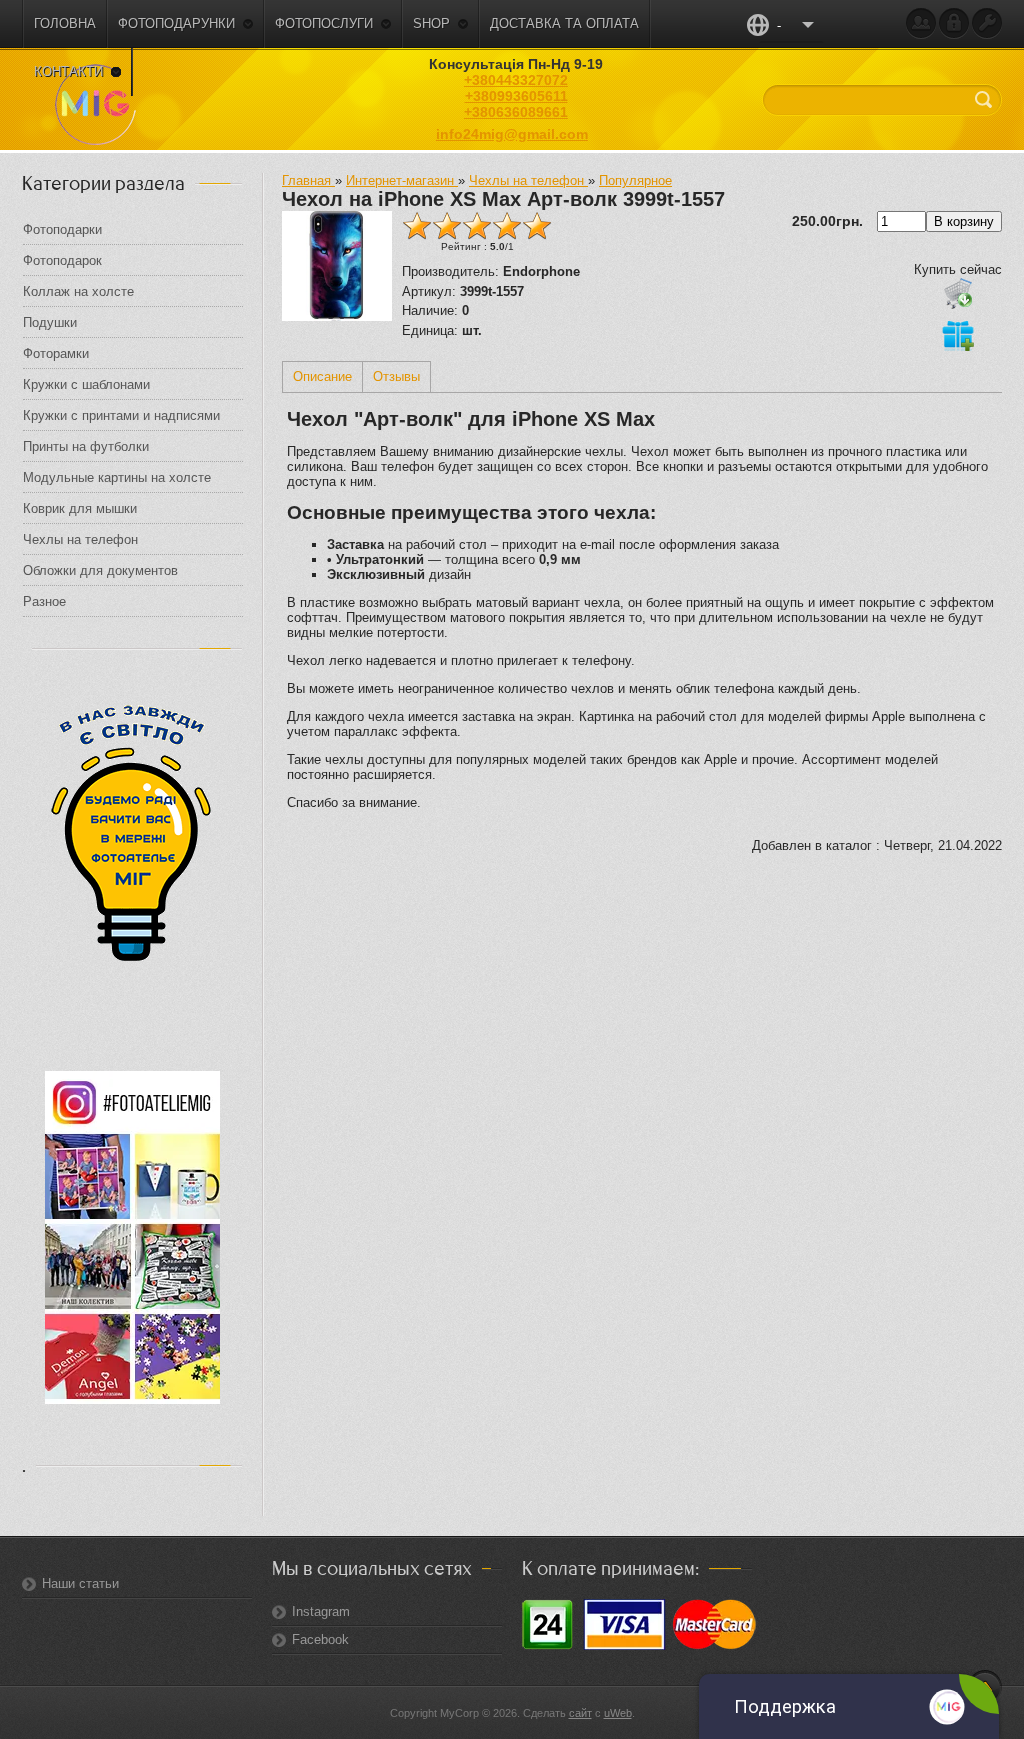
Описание (322, 376)
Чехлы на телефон (82, 539)
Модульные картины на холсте (117, 477)
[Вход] (954, 23)
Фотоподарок (62, 260)
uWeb (618, 1713)
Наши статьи (80, 1583)
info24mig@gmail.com (512, 134)
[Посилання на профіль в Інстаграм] (132, 1399)
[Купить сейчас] (958, 293)
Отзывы (396, 376)
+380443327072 (516, 80)
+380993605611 (516, 96)
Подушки (50, 322)
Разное (46, 601)
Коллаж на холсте (80, 291)
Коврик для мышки (80, 508)
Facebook (320, 1639)
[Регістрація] (921, 23)
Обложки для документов (100, 570)
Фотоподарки (64, 229)
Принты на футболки (86, 446)
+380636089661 (516, 112)
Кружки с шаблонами (88, 384)
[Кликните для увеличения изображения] (337, 266)
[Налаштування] (987, 23)
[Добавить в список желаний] (958, 335)
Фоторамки (56, 353)
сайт (580, 1713)
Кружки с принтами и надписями (123, 415)
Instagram (321, 1611)
